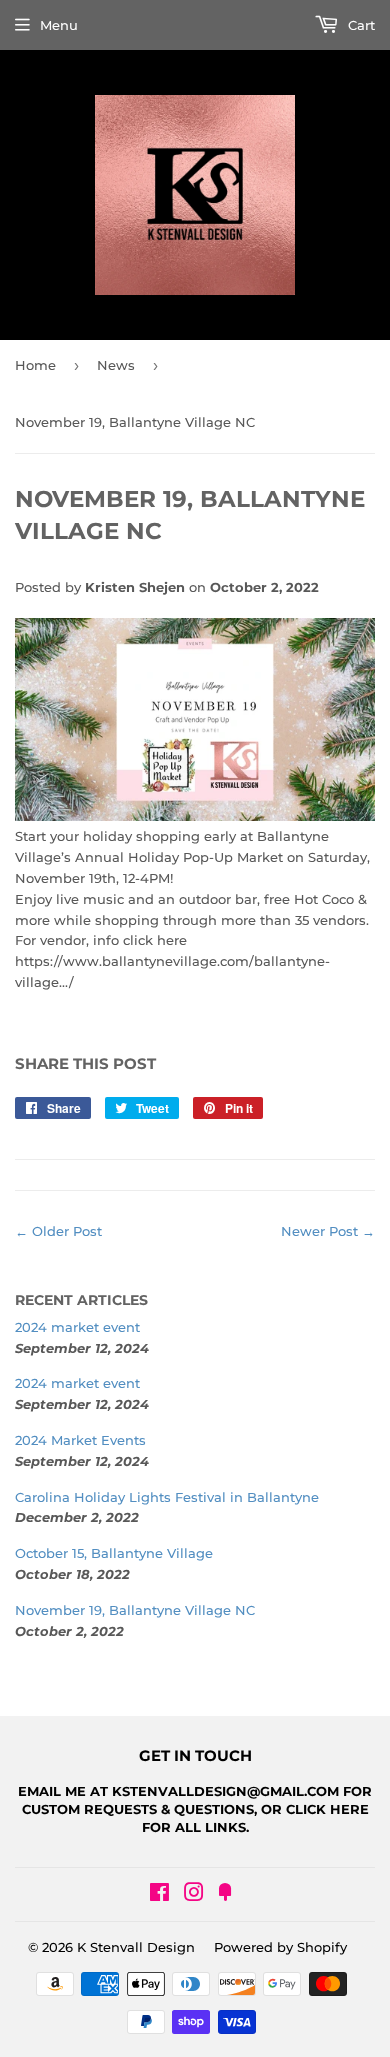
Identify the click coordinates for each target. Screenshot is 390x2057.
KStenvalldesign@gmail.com (225, 1791)
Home (35, 365)
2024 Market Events (80, 1440)
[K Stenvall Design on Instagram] (194, 1895)
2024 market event (77, 1327)
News (116, 365)
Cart (359, 25)
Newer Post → (328, 1231)
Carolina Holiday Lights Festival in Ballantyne (167, 1497)
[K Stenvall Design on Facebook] (159, 1895)
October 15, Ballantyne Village (114, 1553)
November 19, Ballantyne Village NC (135, 1610)
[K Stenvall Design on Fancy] (225, 1895)
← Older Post (58, 1231)
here (349, 1809)
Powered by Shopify (280, 1947)
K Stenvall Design (136, 1947)
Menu (59, 25)
